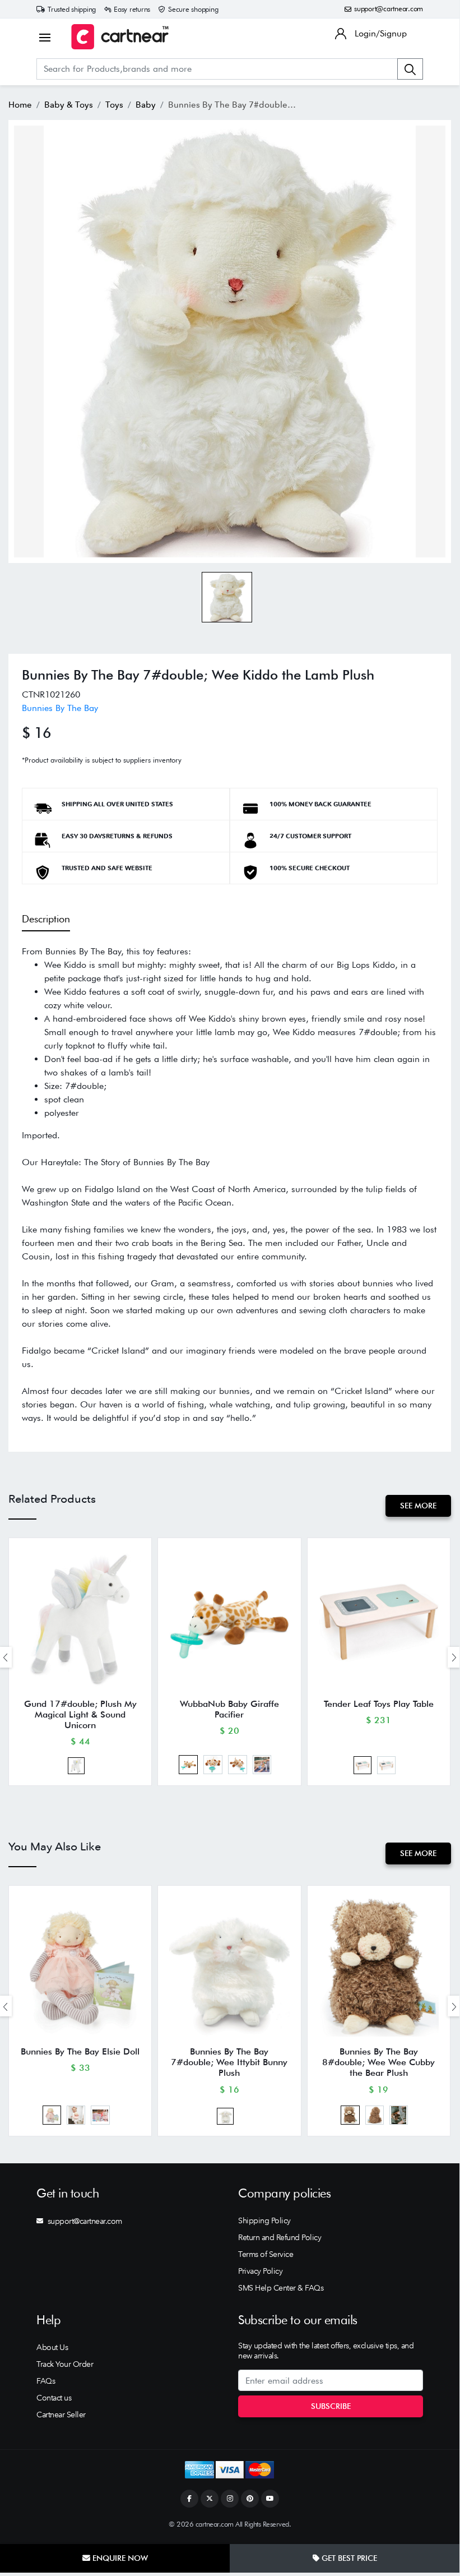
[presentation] (454, 1657)
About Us (52, 2347)
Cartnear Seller (61, 2415)
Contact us (54, 2398)
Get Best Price (348, 2558)
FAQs (46, 2381)
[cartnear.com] (120, 37)
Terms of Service (266, 2254)
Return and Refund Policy (280, 2237)
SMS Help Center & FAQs (281, 2288)
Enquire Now (119, 2558)
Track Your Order (65, 2364)
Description (46, 919)
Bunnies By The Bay (60, 708)
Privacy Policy (260, 2271)
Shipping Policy (264, 2220)
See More (418, 1506)
